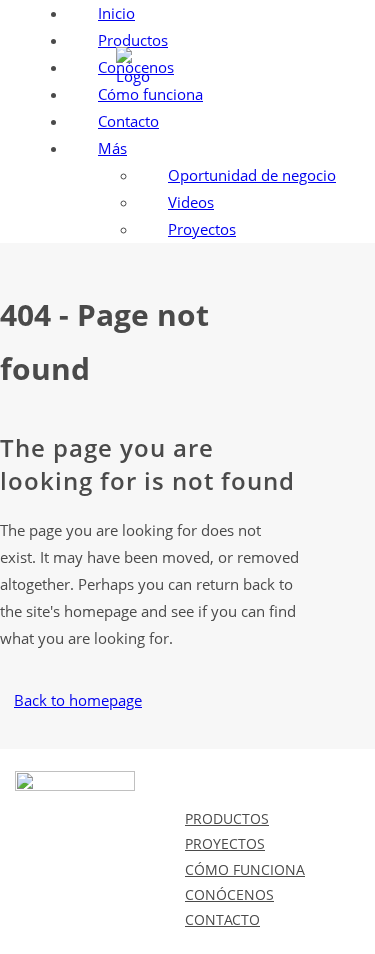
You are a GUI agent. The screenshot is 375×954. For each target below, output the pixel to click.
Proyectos (225, 843)
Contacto (222, 919)
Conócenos (229, 894)
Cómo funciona (245, 869)
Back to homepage (78, 700)
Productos (227, 818)
